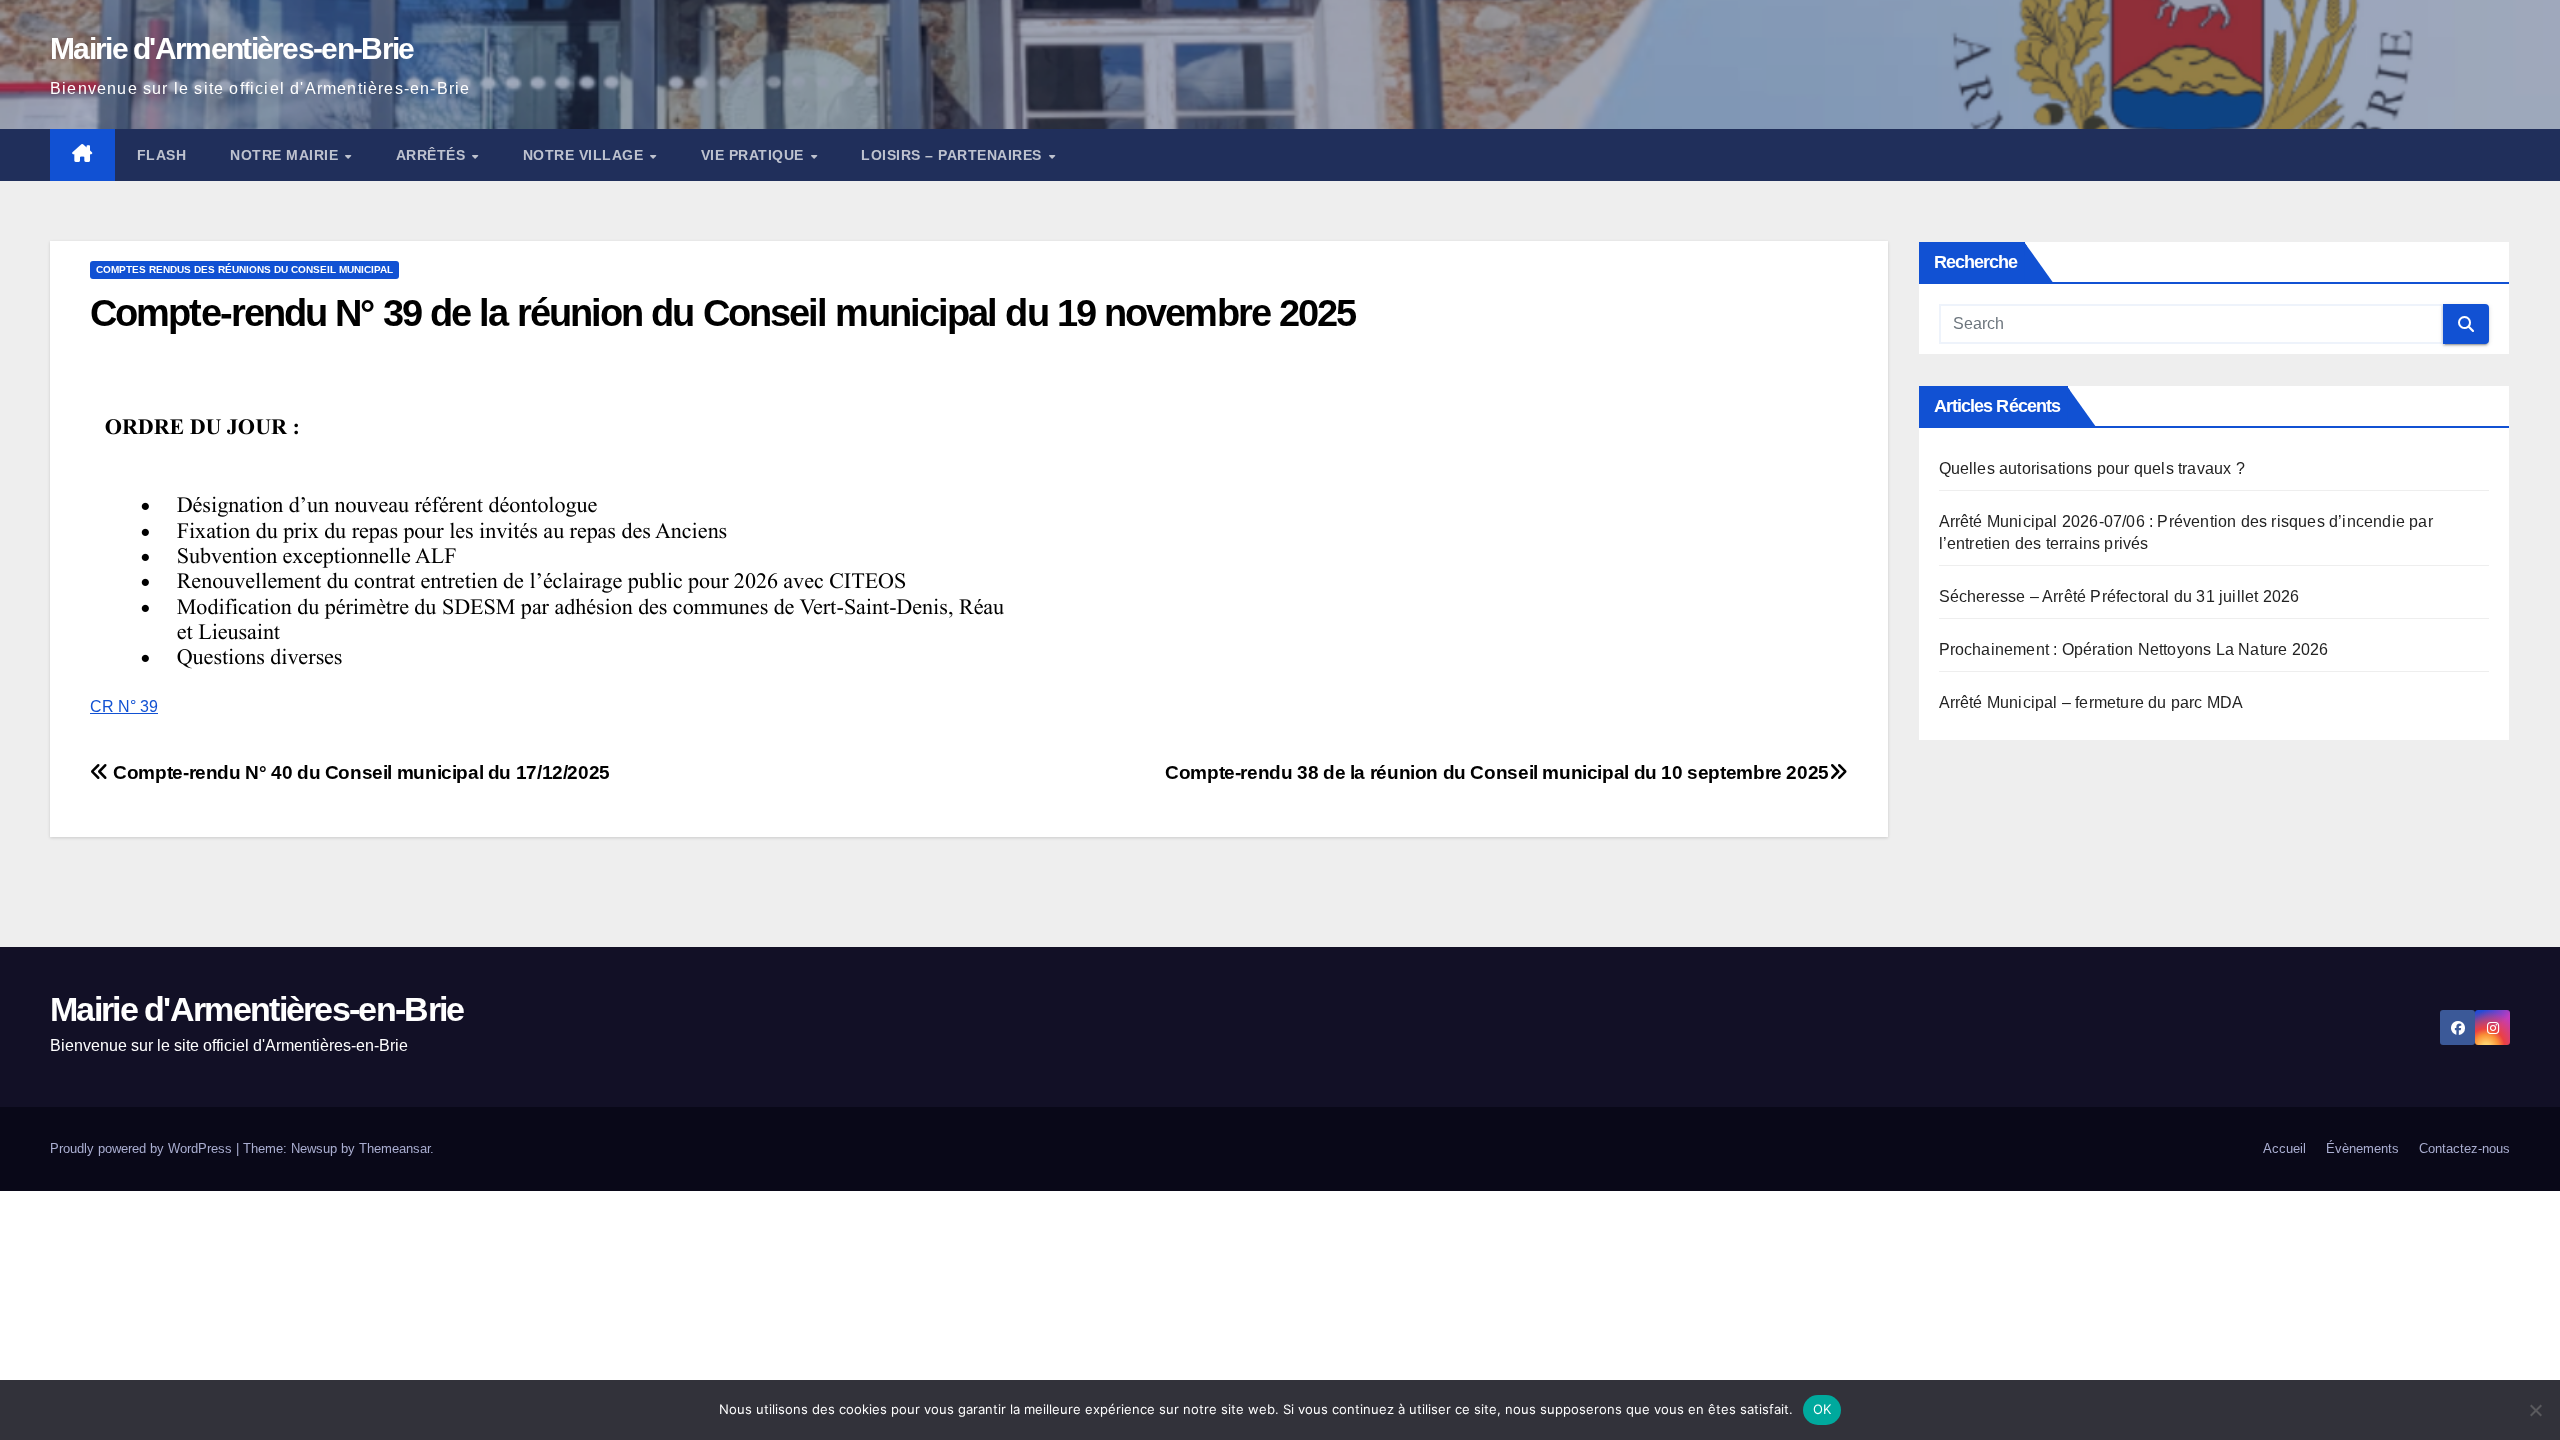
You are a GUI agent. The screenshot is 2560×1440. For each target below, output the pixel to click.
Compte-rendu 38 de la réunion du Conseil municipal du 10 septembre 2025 (1497, 772)
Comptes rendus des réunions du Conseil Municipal (244, 269)
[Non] (2535, 1410)
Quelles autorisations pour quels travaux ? (2092, 468)
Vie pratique (755, 155)
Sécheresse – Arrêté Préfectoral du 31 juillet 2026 (2119, 596)
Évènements (2362, 1148)
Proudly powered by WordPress (143, 1148)
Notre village (585, 155)
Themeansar (394, 1148)
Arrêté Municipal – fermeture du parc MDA (2091, 702)
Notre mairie (286, 155)
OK (1822, 1409)
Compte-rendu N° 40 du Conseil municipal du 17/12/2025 (359, 772)
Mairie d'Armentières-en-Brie (231, 48)
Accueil (2284, 1148)
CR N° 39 (124, 706)
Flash (162, 155)
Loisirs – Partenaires (953, 155)
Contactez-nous (2464, 1148)
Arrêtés (433, 155)
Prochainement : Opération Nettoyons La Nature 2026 (2134, 649)
